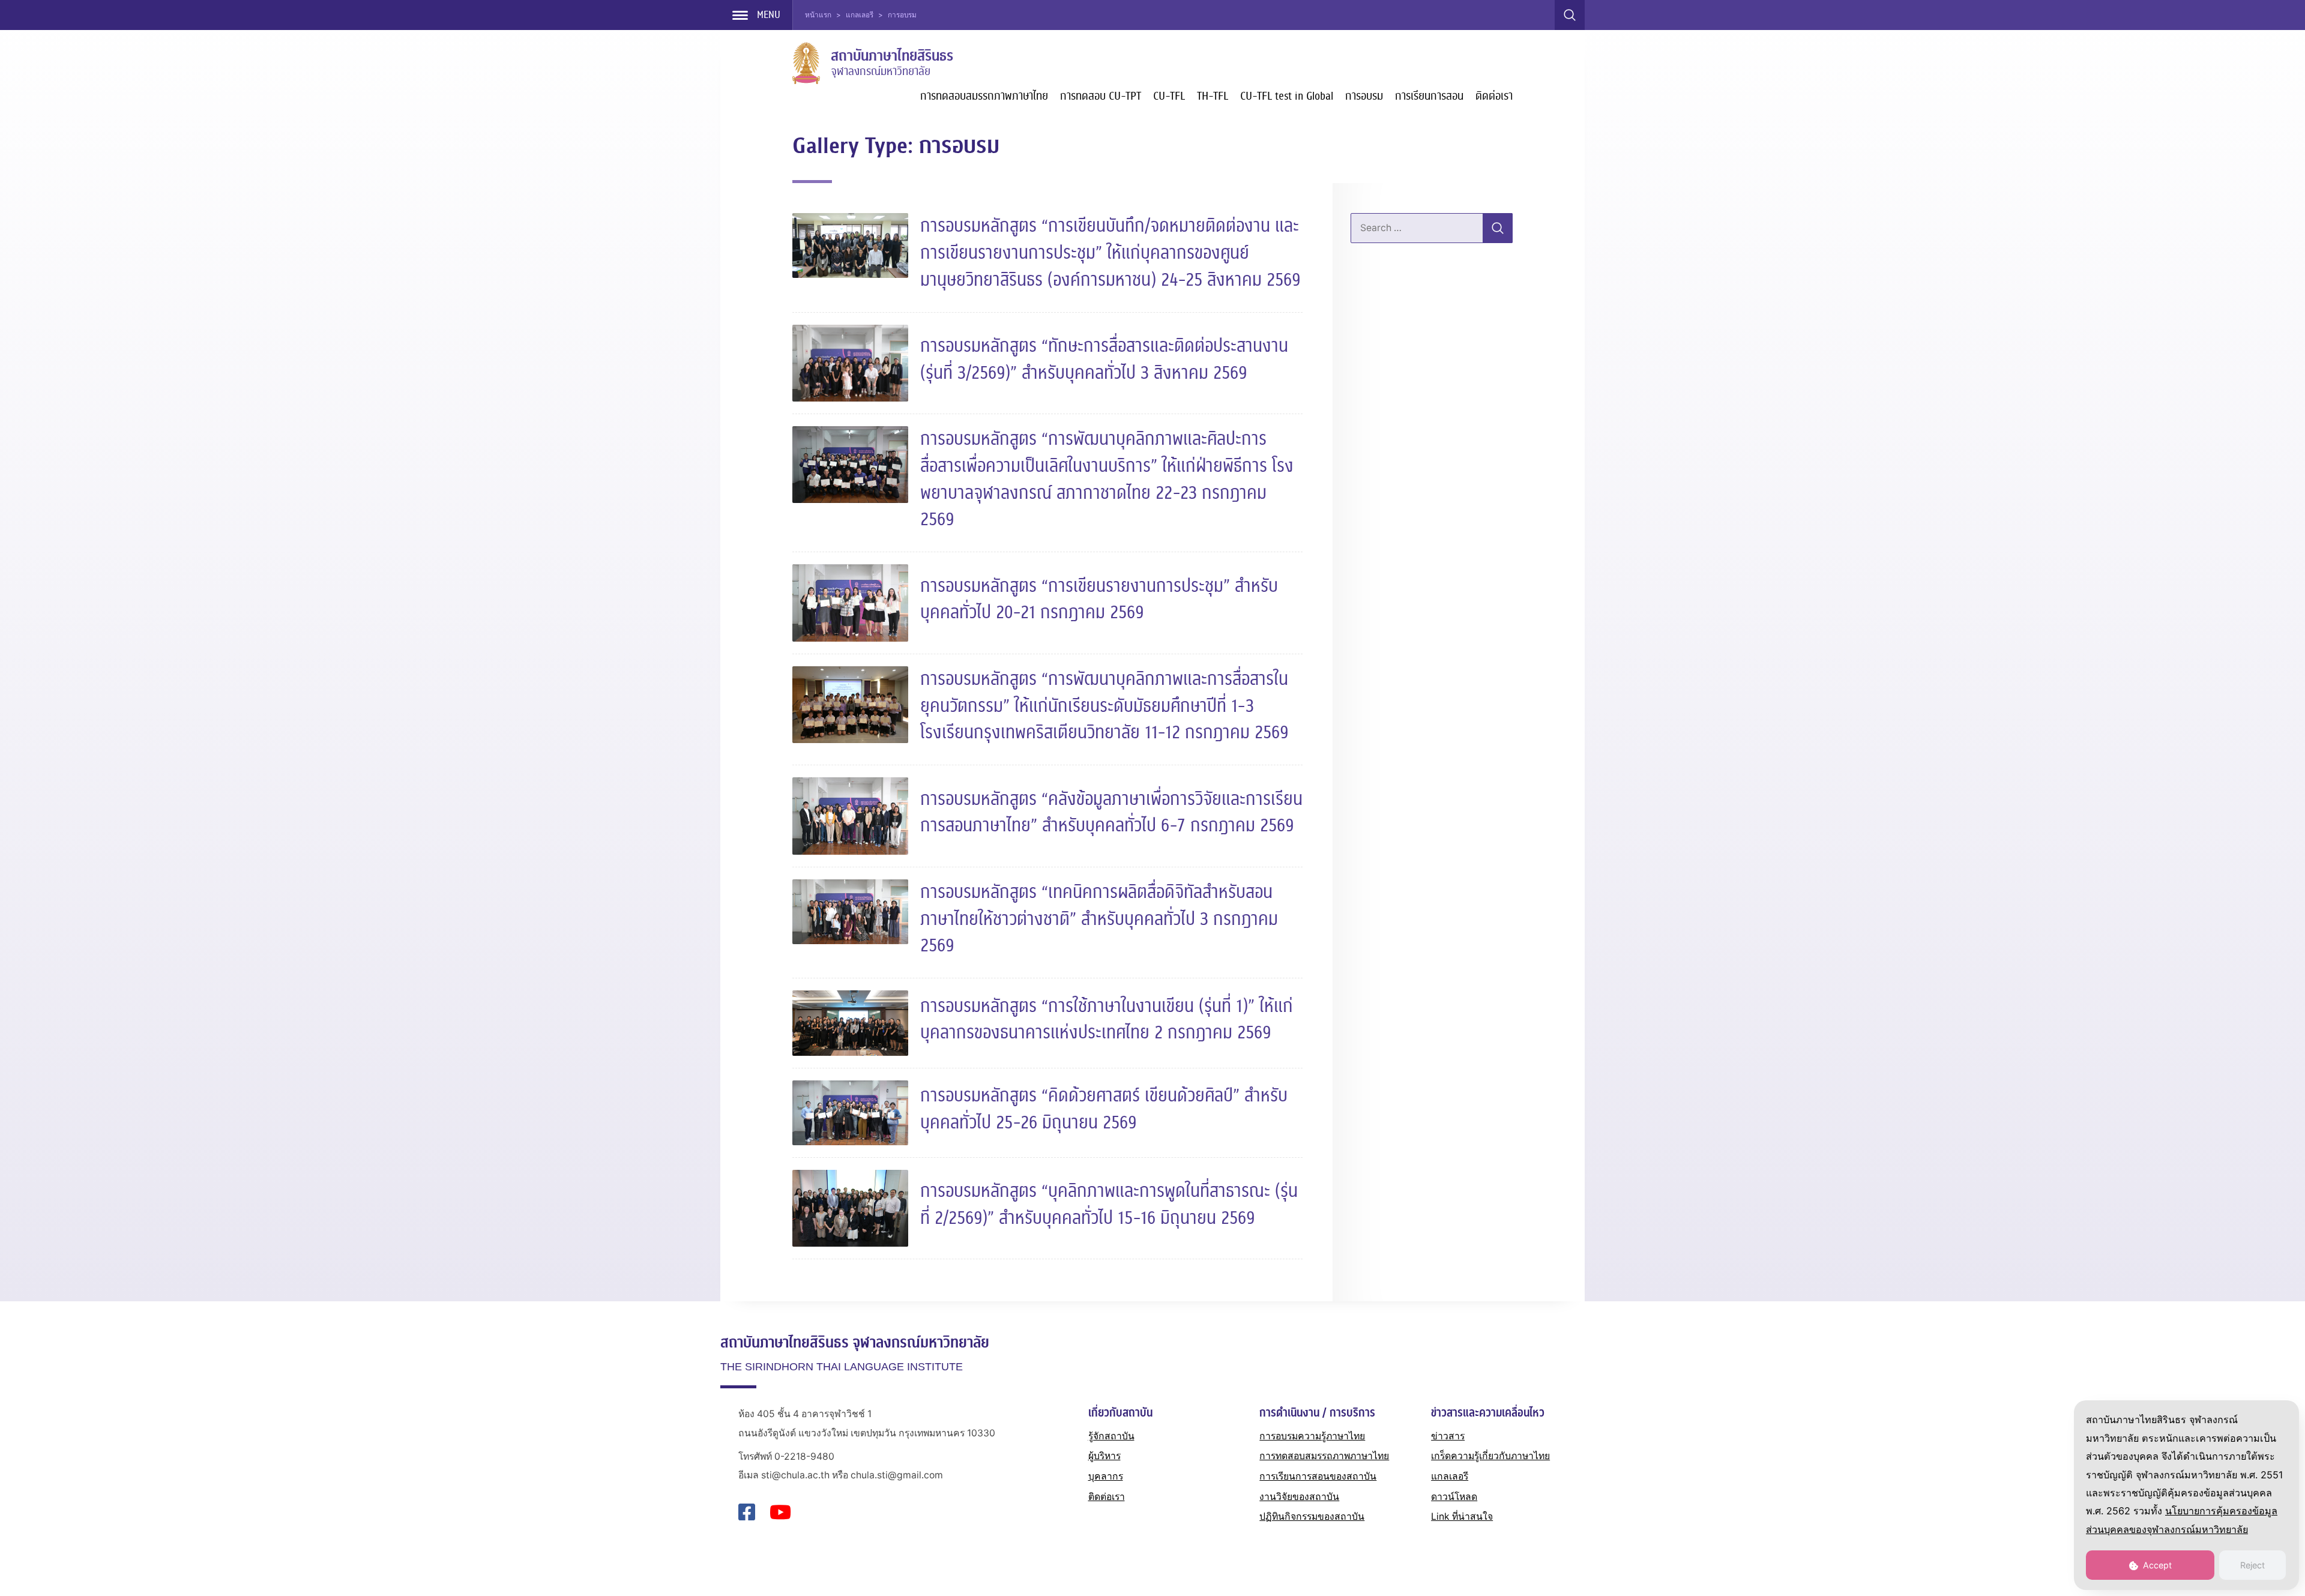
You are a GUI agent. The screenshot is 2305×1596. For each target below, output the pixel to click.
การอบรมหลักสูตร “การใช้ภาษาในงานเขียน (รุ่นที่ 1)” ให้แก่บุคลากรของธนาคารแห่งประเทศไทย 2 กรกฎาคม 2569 (1107, 1020)
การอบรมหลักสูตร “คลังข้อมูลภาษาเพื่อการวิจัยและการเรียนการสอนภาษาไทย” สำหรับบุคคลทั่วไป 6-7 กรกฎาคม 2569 (1111, 813)
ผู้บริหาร (1104, 1456)
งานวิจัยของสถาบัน (1299, 1497)
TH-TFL (1213, 96)
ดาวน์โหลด (1454, 1497)
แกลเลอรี (1450, 1476)
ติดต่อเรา (1494, 96)
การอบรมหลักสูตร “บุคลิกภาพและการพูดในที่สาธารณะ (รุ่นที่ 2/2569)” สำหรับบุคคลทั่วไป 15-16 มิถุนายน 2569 (1109, 1205)
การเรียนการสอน (1429, 96)
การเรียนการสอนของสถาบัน (1318, 1476)
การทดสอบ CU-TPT (1101, 96)
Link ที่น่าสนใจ (1462, 1516)
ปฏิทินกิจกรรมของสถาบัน (1312, 1516)
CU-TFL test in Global (1287, 96)
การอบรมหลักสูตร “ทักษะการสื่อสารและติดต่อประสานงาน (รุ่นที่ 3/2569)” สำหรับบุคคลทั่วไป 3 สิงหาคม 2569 (1104, 360)
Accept (2156, 1565)
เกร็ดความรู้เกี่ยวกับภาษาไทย (1490, 1456)
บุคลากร (1106, 1476)
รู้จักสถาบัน (1111, 1436)
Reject (2252, 1565)
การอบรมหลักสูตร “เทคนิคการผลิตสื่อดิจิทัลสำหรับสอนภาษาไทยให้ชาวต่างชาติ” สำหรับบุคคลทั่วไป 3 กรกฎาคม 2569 (1099, 919)
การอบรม (1364, 96)
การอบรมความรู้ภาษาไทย (1312, 1436)
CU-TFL (1169, 96)
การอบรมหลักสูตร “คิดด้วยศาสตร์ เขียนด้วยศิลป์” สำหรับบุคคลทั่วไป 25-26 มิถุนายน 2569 (1104, 1109)
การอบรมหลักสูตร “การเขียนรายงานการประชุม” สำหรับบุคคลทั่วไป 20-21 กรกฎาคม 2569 (1099, 600)
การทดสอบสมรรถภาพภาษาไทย (984, 96)
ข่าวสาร (1448, 1436)
